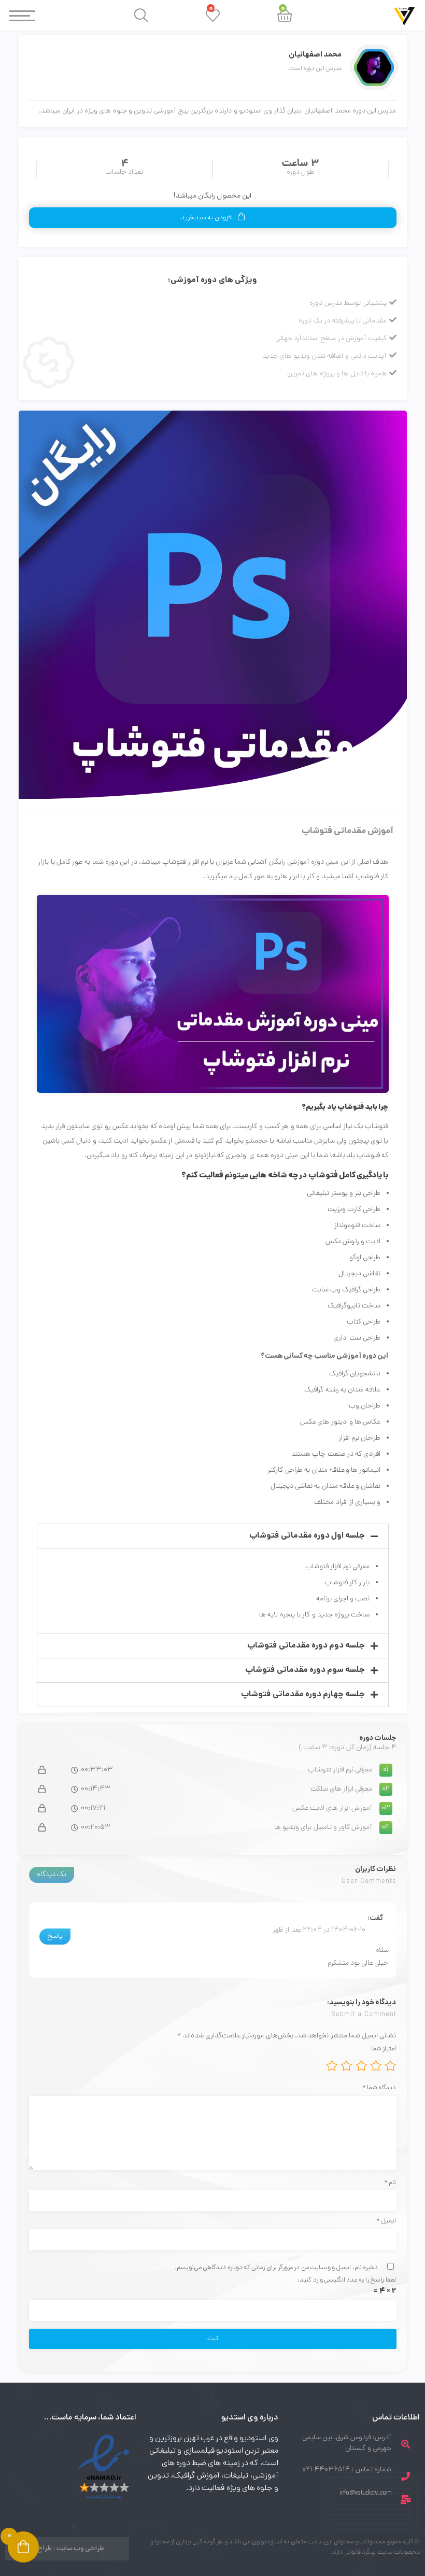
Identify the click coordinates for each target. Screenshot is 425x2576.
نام (390, 2183)
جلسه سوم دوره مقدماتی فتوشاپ (305, 1670)
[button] (213, 1536)
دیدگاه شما (379, 2088)
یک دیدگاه (52, 1875)
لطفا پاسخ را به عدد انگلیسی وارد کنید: (347, 2280)
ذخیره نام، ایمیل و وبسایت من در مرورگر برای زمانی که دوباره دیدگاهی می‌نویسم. (276, 2268)
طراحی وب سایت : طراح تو (67, 2549)
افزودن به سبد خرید (207, 218)
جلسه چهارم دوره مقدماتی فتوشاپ (303, 1694)
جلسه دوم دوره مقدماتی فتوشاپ (306, 1646)
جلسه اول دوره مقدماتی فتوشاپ (307, 1536)
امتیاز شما (384, 2049)
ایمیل (386, 2221)
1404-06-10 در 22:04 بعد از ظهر (319, 1930)
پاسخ (55, 1937)
